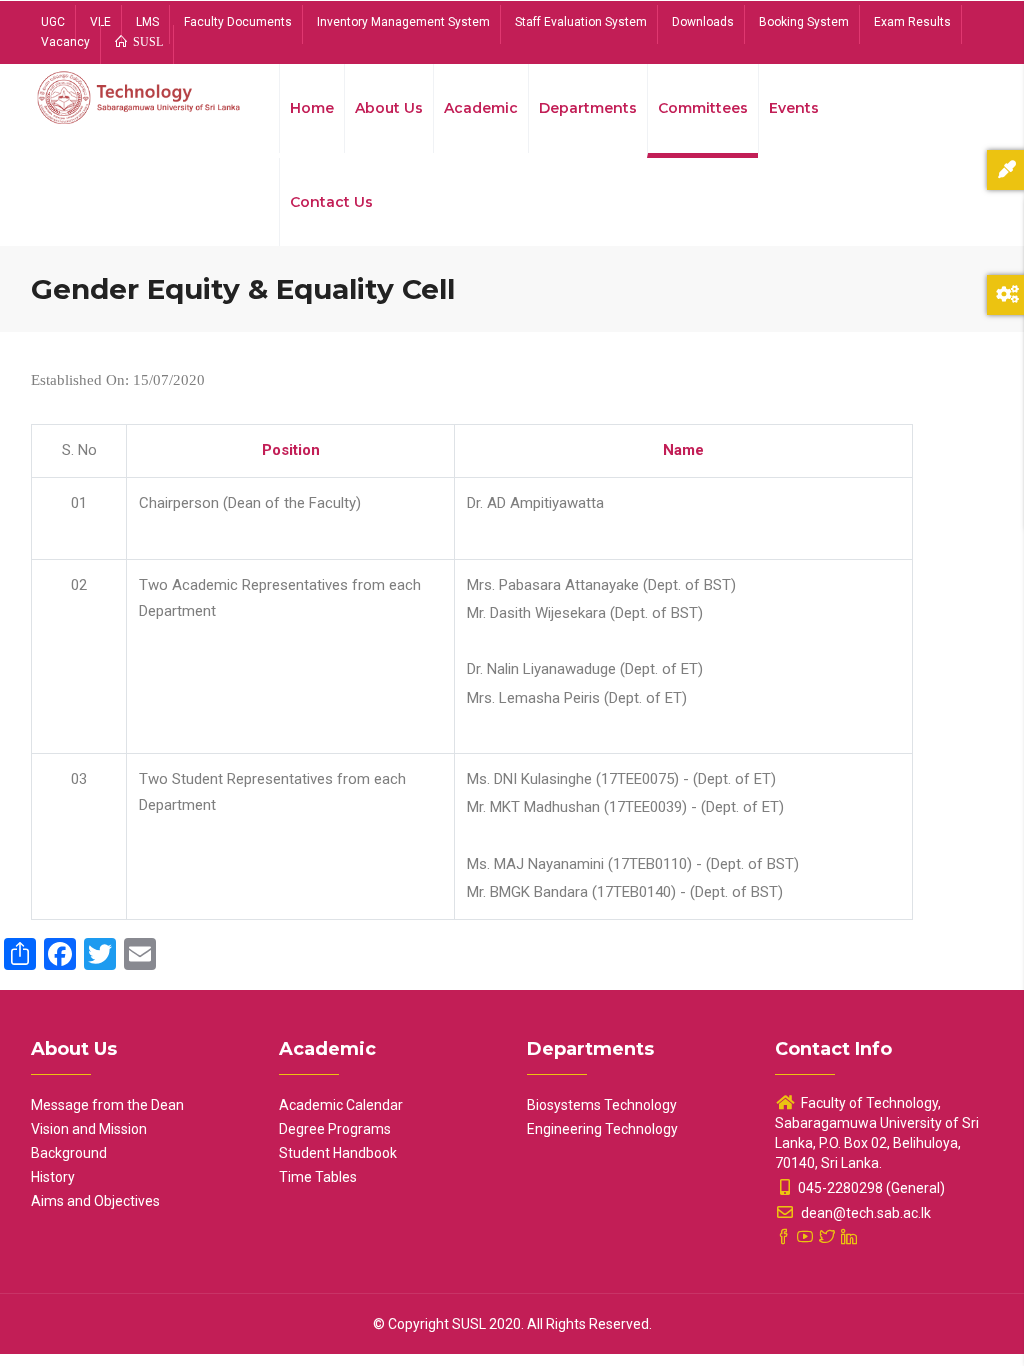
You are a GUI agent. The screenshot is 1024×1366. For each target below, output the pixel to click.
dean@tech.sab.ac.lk (864, 1213)
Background (69, 1153)
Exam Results (912, 22)
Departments (588, 108)
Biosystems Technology (602, 1105)
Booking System (804, 22)
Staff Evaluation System (581, 22)
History (53, 1177)
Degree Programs (335, 1129)
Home (312, 108)
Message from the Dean (107, 1105)
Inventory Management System (403, 22)
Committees (703, 108)
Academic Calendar (341, 1105)
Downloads (703, 22)
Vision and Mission (89, 1129)
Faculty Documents (238, 22)
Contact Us (331, 202)
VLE (100, 22)
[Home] (140, 102)
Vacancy (65, 42)
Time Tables (318, 1177)
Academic (481, 108)
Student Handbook (338, 1153)
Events (794, 108)
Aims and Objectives (95, 1201)
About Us (389, 108)
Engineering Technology (602, 1129)
